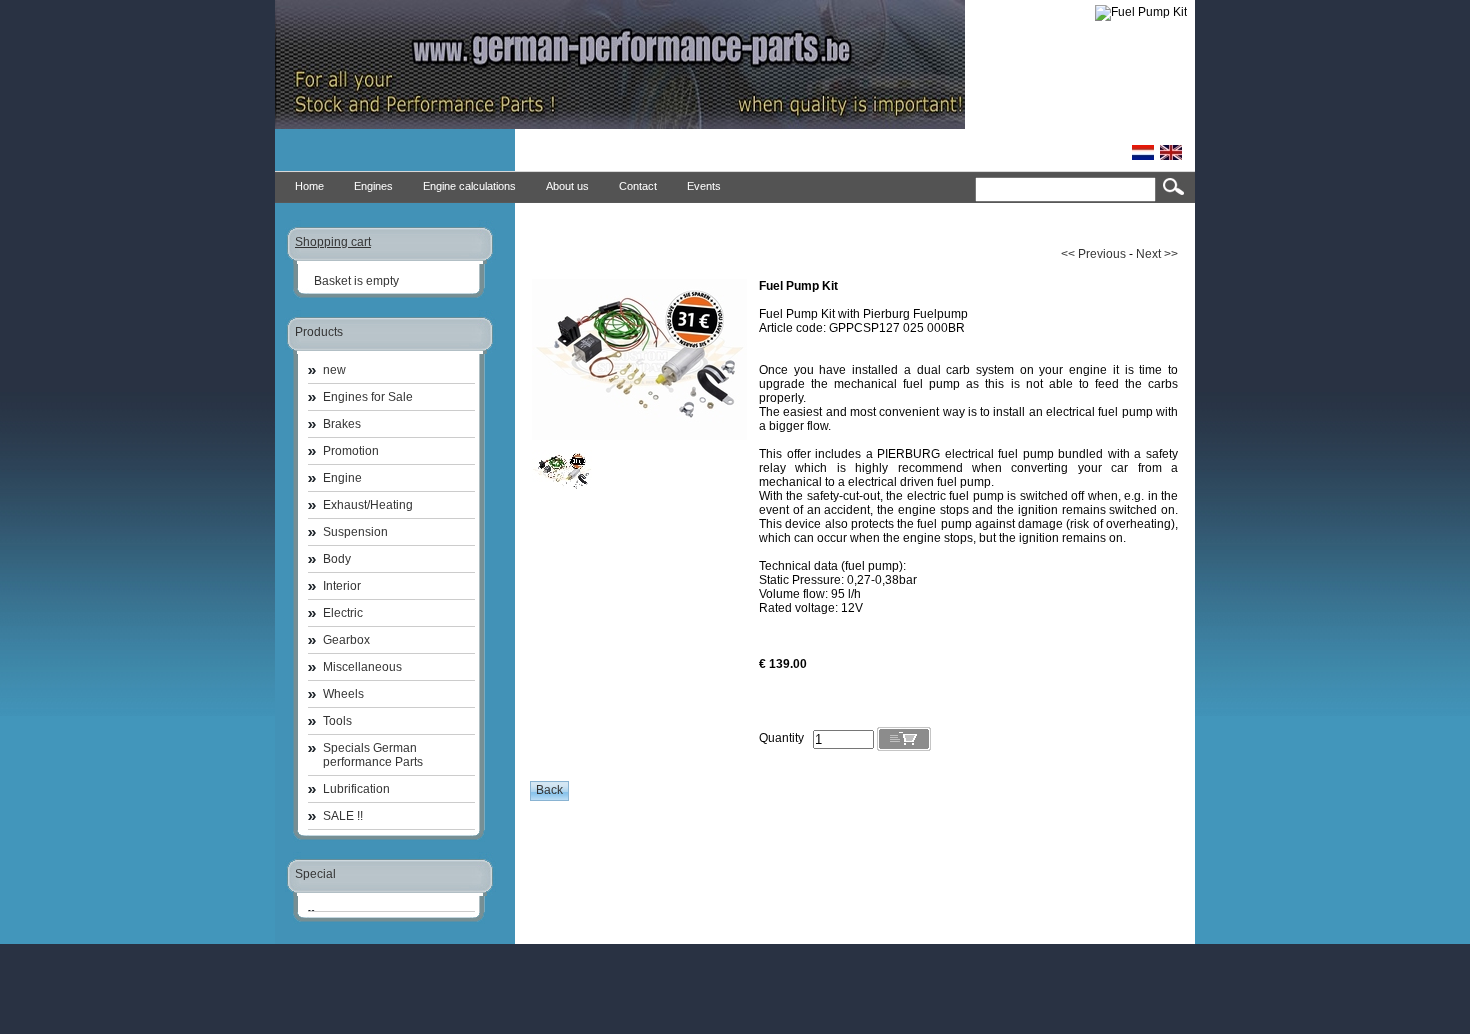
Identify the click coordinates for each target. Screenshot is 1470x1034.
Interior (342, 586)
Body (337, 559)
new (334, 370)
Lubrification (356, 789)
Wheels (343, 694)
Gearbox (346, 640)
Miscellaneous (362, 667)
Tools (337, 721)
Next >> (1157, 254)
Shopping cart (333, 242)
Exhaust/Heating (368, 505)
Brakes (342, 424)
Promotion (351, 451)
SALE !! (343, 816)
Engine (342, 478)
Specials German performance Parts (373, 755)
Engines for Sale (368, 397)
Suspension (355, 532)
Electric (343, 613)
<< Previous (1093, 254)
